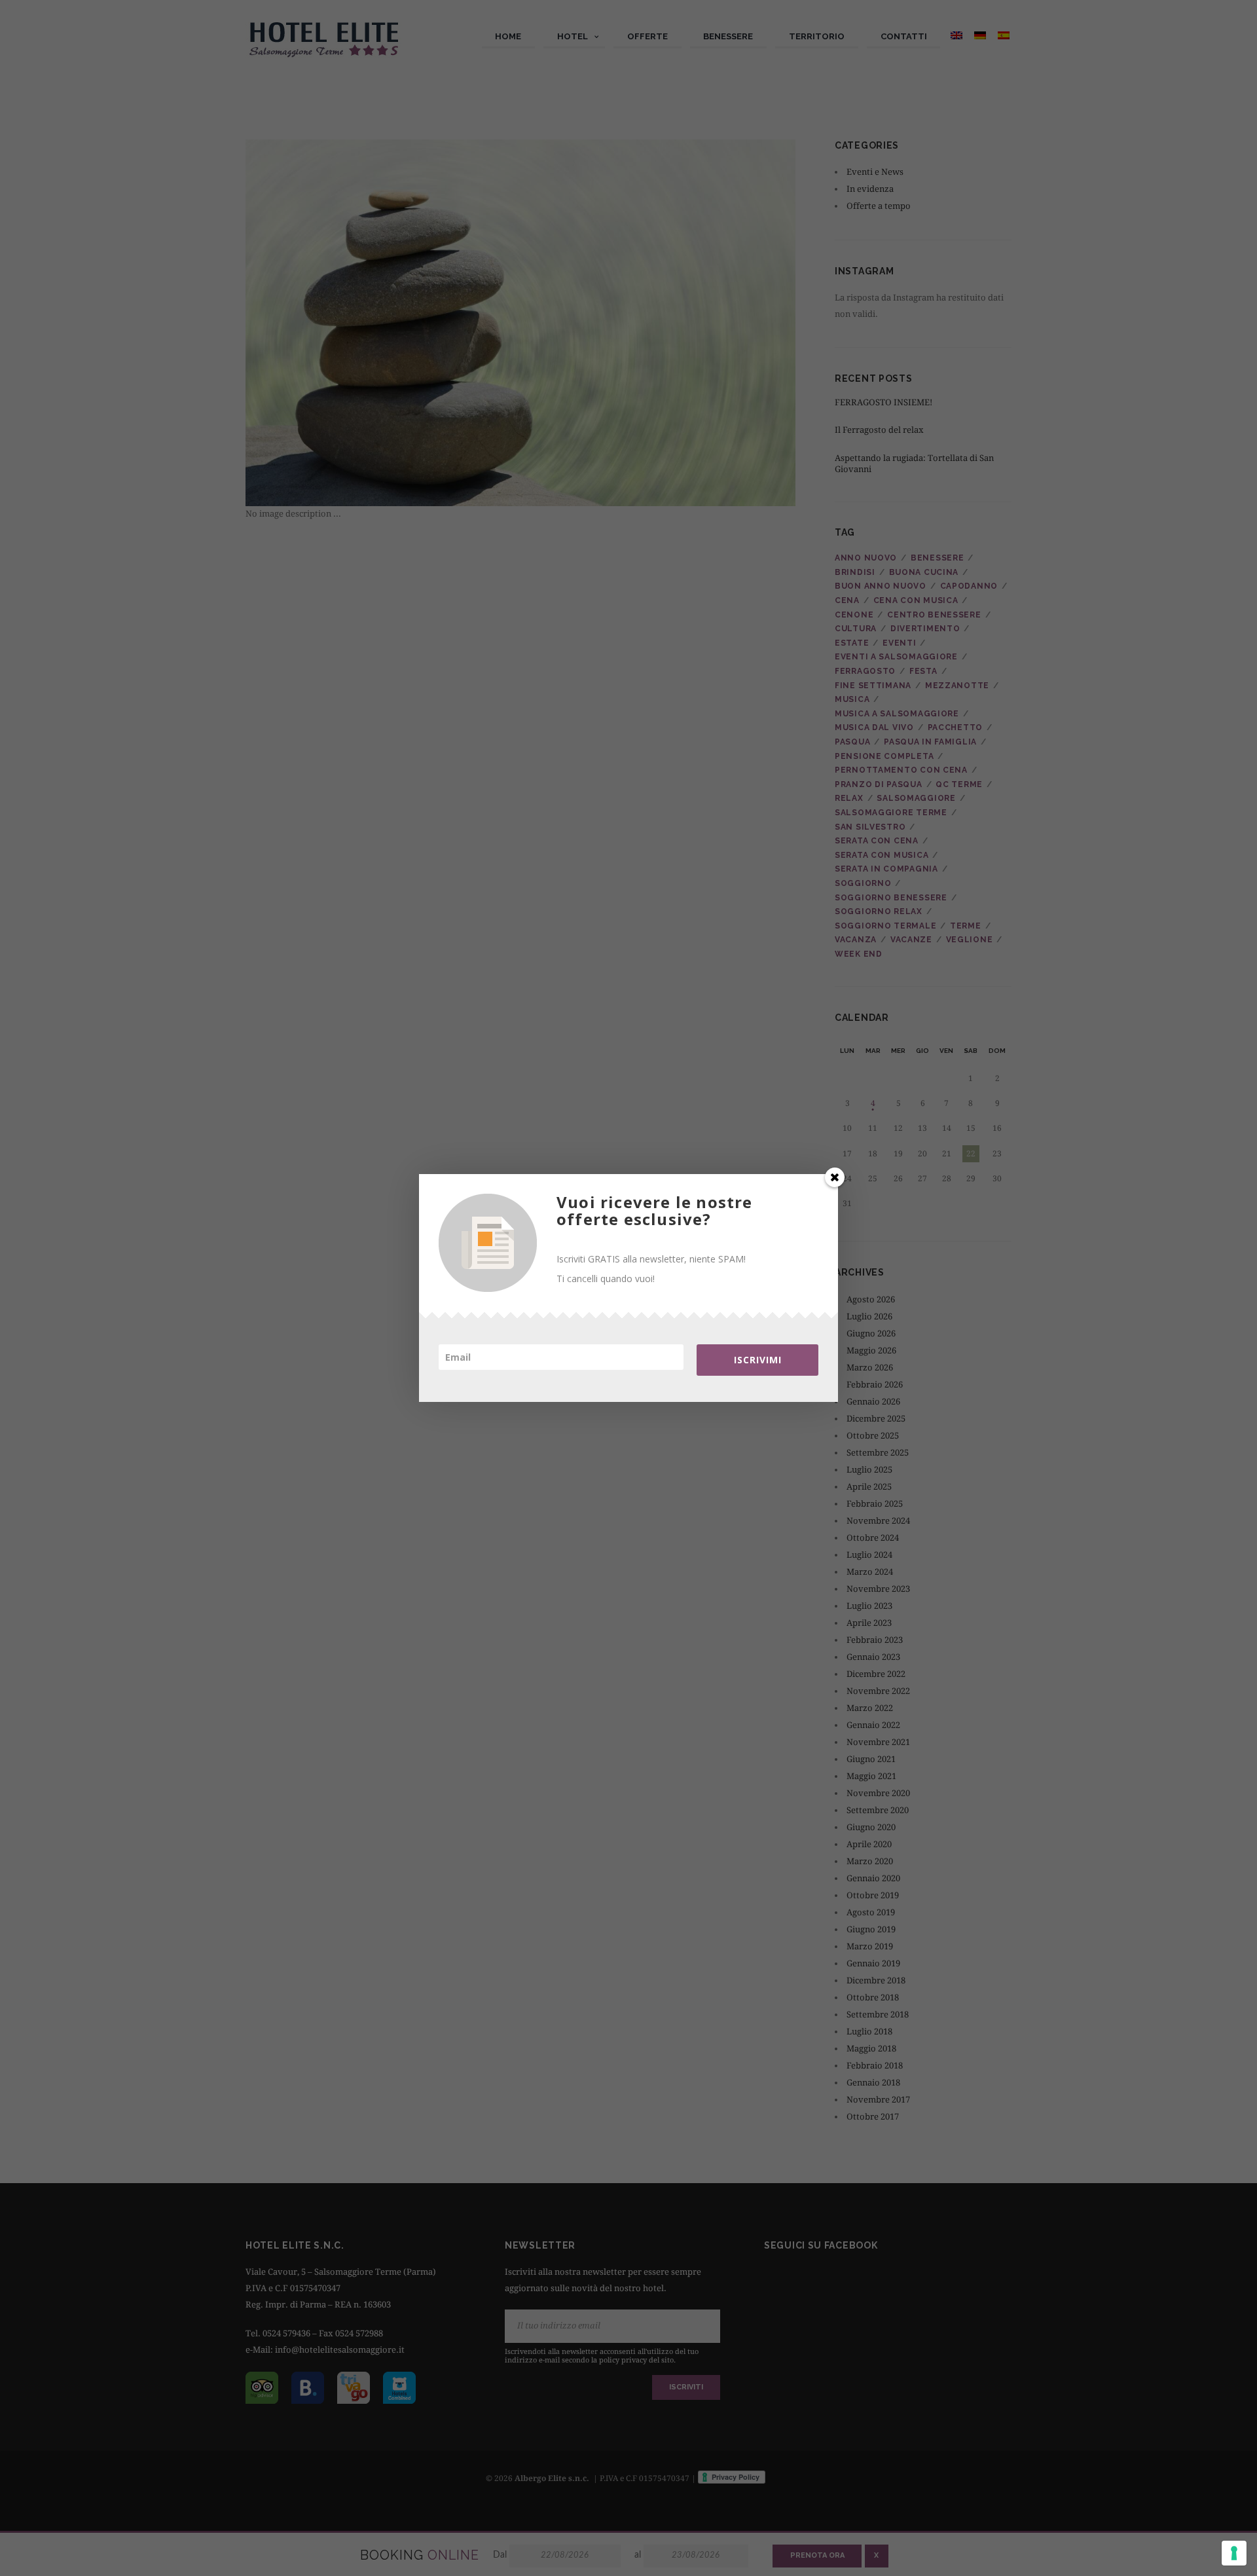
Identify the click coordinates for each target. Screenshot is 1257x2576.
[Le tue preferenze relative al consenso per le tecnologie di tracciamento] (1234, 2553)
